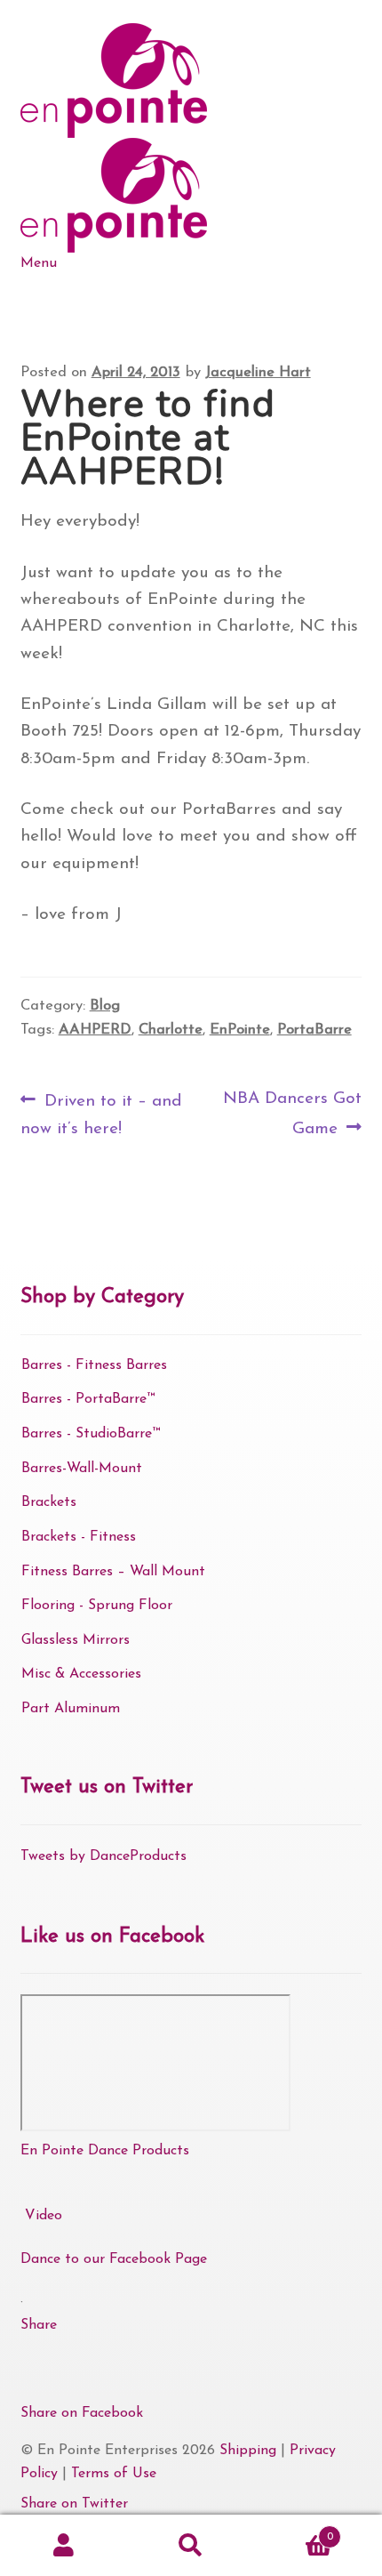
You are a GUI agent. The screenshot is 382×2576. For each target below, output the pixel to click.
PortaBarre (314, 1030)
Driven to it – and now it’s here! (101, 1113)
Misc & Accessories (81, 1674)
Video (44, 2216)
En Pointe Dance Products (105, 2151)
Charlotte (171, 1030)
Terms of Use (114, 2474)
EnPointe (240, 1030)
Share (39, 2325)
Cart (294, 2531)
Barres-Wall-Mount (82, 1469)
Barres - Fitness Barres (94, 1365)
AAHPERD (95, 1030)
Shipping (248, 2451)
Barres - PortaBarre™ (88, 1399)
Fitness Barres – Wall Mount (113, 1572)
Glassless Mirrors (76, 1640)
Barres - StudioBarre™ (91, 1434)
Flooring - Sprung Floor (97, 1606)
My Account (64, 2546)
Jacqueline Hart (258, 373)
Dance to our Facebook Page (114, 2259)
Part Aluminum (71, 1709)
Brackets (49, 1502)
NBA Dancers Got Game (292, 1113)
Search (191, 2546)
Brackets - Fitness (79, 1537)
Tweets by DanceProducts (103, 1856)
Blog (105, 1006)
